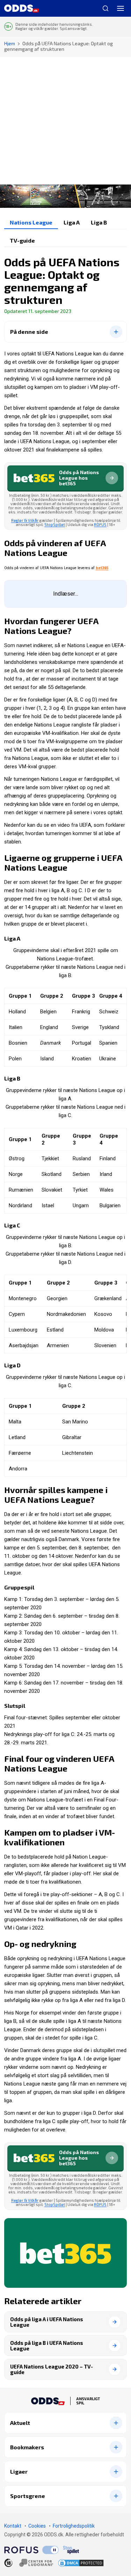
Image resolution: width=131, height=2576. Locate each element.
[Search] (103, 8)
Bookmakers (27, 2447)
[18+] (29, 2563)
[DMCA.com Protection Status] (81, 2563)
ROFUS (100, 524)
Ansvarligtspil (88, 2401)
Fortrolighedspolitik (74, 2526)
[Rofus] (31, 2550)
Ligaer (19, 2471)
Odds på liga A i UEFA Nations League (47, 2322)
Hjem (10, 43)
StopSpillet (55, 524)
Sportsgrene (28, 2496)
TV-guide (22, 240)
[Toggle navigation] (121, 8)
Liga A (72, 222)
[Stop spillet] (71, 2550)
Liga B (99, 222)
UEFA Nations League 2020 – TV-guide (52, 2369)
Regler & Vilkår (25, 520)
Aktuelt (20, 2423)
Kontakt (13, 2526)
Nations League (31, 222)
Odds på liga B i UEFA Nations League (47, 2346)
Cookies (37, 2526)
